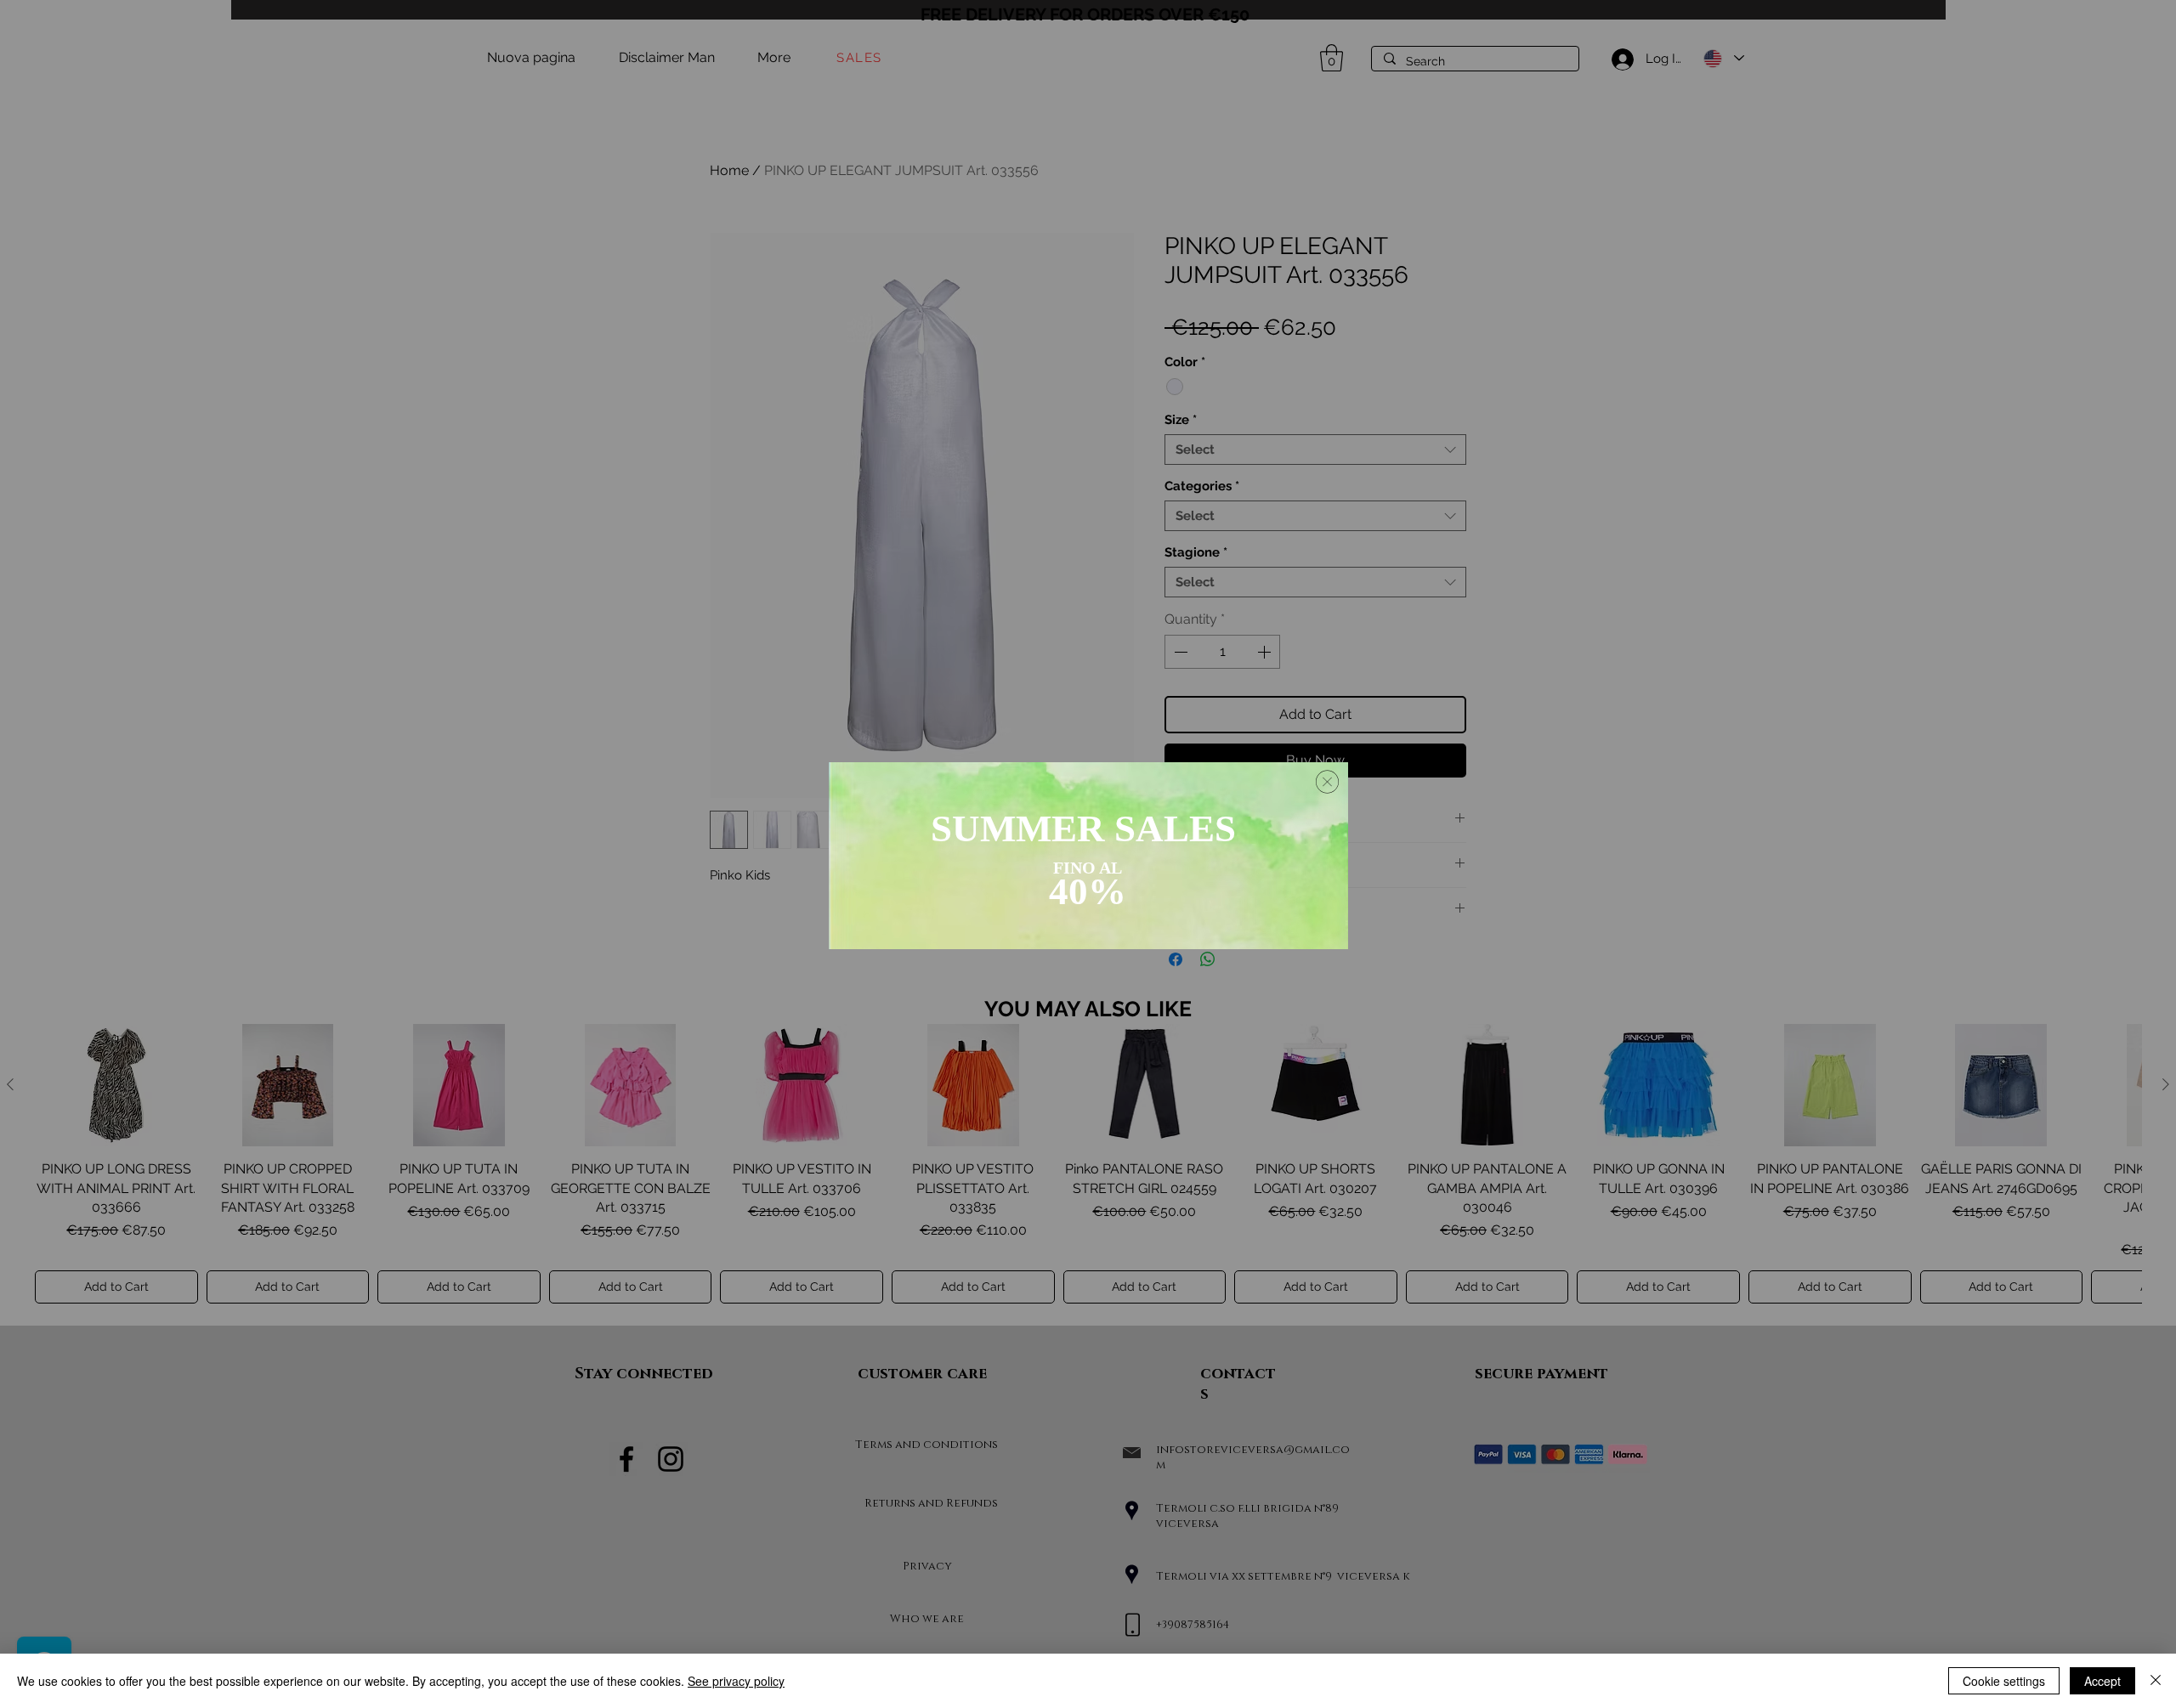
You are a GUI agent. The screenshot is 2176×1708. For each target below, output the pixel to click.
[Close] (2156, 1681)
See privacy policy (736, 1681)
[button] (1327, 782)
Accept (2102, 1681)
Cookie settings (2004, 1681)
